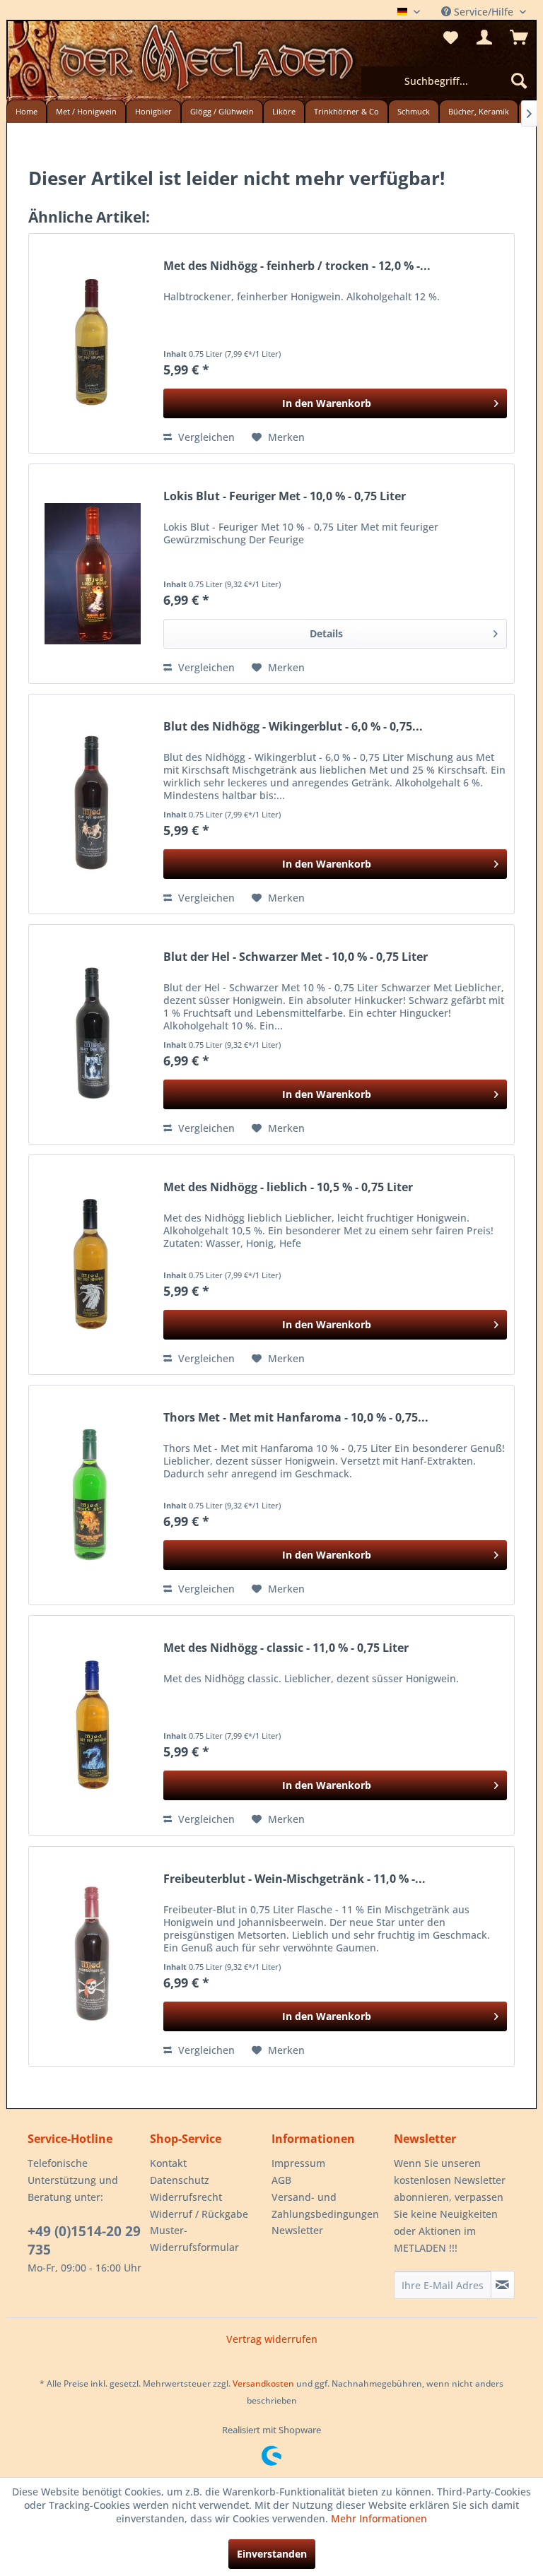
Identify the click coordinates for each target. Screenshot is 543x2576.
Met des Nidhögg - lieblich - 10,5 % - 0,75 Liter (288, 1187)
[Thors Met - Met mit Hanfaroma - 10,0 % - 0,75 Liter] (93, 1495)
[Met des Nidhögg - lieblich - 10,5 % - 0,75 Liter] (93, 1265)
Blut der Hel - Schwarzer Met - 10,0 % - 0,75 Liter (296, 957)
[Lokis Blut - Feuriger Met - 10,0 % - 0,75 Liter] (93, 574)
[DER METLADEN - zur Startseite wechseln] (271, 62)
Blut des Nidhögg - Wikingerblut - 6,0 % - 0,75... (293, 727)
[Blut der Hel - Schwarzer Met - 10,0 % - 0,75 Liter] (93, 1034)
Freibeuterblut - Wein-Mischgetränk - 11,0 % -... (294, 1879)
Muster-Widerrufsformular (194, 2239)
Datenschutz (180, 2180)
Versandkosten (263, 2383)
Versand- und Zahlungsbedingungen (325, 2205)
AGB (281, 2180)
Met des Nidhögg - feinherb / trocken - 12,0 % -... (297, 266)
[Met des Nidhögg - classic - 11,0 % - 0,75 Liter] (93, 1725)
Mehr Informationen (379, 2518)
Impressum (298, 2163)
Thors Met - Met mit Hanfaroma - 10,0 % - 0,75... (296, 1418)
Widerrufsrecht (186, 2197)
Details (326, 633)
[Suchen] (519, 81)
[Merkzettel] (450, 37)
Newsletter (297, 2230)
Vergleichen (205, 437)
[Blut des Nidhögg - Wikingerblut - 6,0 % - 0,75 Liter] (93, 804)
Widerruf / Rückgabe (199, 2214)
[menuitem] (448, 81)
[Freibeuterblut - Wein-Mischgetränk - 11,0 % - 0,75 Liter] (93, 1956)
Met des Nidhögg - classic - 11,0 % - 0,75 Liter (286, 1648)
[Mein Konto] (484, 37)
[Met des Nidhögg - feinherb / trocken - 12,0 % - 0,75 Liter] (93, 343)
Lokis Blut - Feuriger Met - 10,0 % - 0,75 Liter (285, 496)
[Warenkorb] (519, 37)
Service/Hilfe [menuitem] (484, 12)
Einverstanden (272, 2554)
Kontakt (168, 2163)
